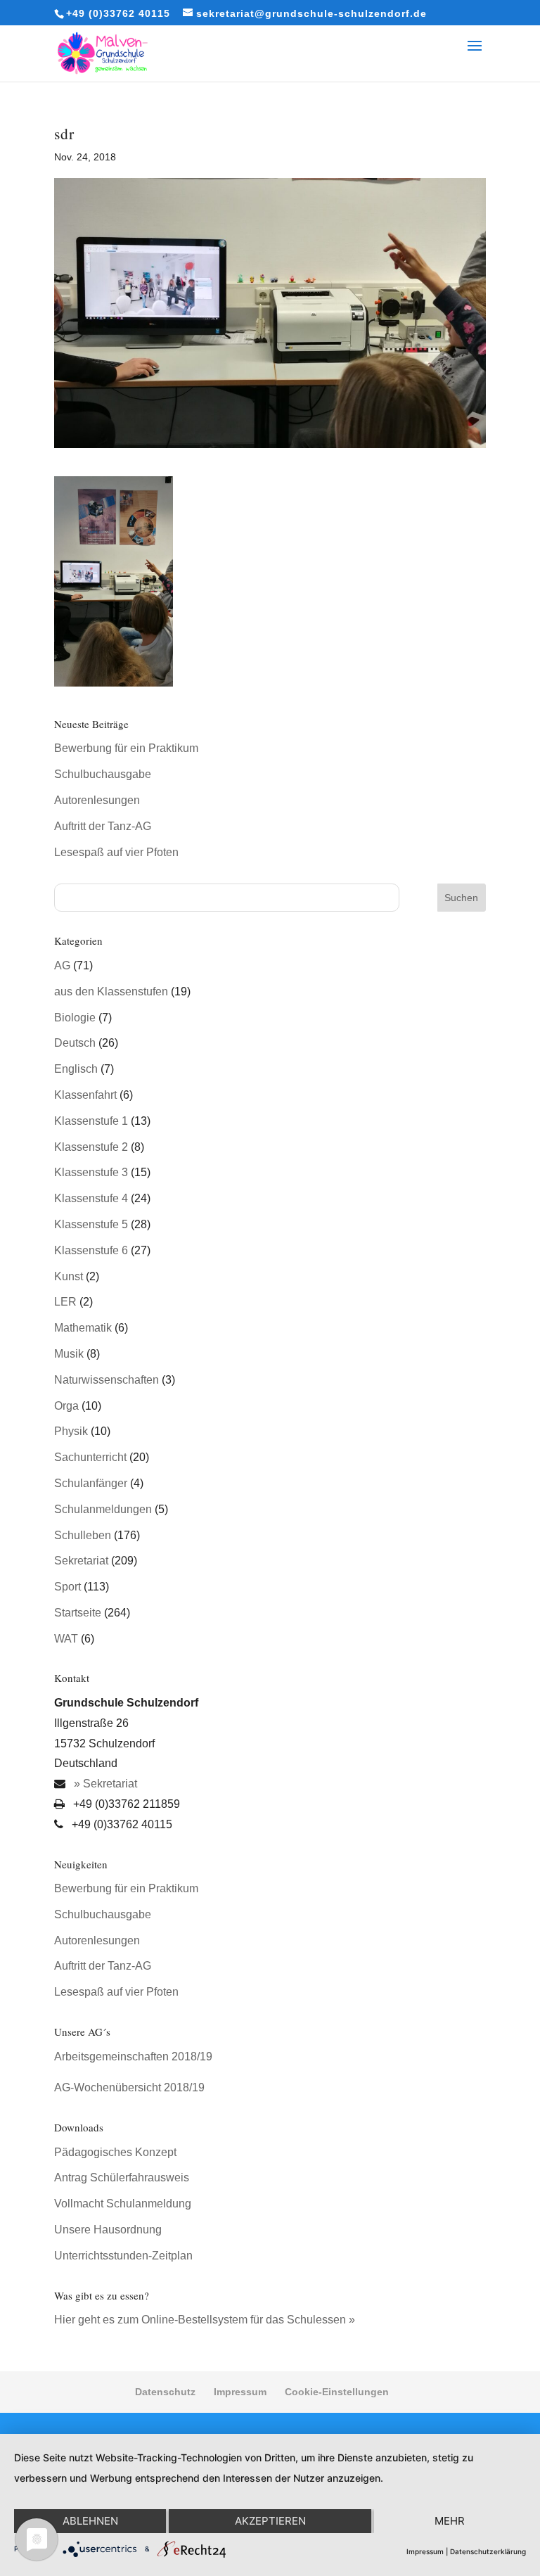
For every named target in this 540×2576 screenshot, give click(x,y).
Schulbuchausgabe (103, 774)
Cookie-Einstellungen (337, 2392)
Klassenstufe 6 (91, 1250)
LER (65, 1302)
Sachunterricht (90, 1457)
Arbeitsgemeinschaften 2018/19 (133, 2057)
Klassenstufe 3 (91, 1172)
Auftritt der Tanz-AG (103, 826)
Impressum (240, 2392)
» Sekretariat (104, 1784)
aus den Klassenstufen (111, 991)
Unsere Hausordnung (108, 2230)
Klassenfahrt (85, 1095)
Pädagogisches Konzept (115, 2152)
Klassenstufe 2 (91, 1147)
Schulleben (83, 1535)
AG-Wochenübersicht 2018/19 (129, 2087)
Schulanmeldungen (103, 1509)
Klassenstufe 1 (91, 1121)
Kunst (69, 1276)
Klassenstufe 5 (91, 1224)
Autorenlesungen (97, 800)
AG (62, 965)
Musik (69, 1354)
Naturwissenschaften (107, 1380)
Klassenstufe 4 (91, 1198)
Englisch (76, 1069)
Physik (71, 1431)
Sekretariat (81, 1561)
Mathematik (83, 1328)
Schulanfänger (91, 1483)
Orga (66, 1406)
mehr (450, 2521)
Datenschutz (165, 2392)
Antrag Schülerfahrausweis (122, 2178)
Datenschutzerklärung (488, 2551)
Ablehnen (90, 2521)
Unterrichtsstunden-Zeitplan (123, 2256)
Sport (67, 1587)
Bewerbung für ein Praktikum (126, 748)
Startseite (78, 1613)
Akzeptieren (270, 2521)
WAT (66, 1639)
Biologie (75, 1018)
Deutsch (75, 1043)
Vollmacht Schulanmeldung (123, 2204)
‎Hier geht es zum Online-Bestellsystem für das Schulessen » (205, 2320)
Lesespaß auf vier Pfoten (116, 852)
